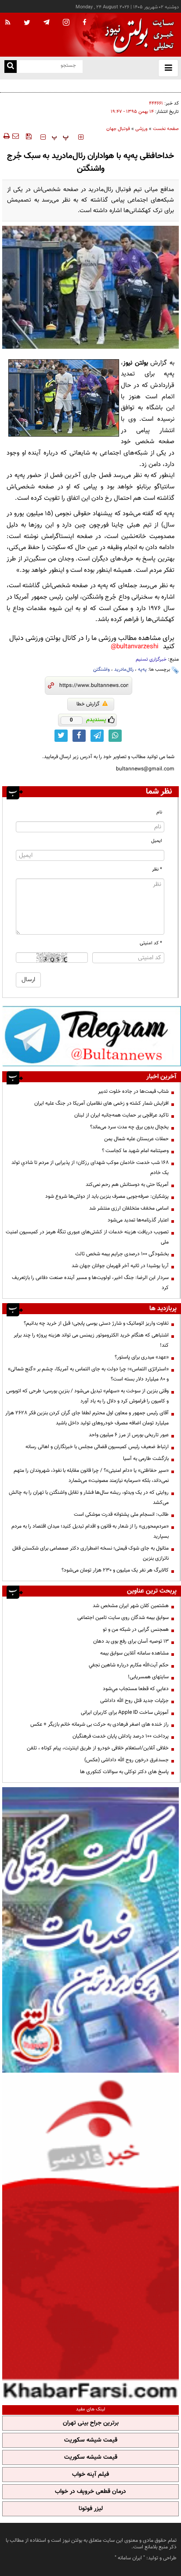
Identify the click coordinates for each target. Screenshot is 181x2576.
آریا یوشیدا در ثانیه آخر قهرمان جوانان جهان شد (120, 1266)
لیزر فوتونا (91, 2509)
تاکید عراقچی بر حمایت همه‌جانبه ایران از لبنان (121, 1115)
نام (159, 812)
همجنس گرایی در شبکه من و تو (136, 1629)
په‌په (142, 670)
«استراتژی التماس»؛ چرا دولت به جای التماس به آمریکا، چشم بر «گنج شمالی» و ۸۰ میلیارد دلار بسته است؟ (88, 1374)
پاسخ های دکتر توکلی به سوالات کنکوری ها (124, 1772)
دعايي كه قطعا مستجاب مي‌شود (136, 1689)
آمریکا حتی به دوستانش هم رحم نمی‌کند (127, 1185)
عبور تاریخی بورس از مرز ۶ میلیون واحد (129, 1435)
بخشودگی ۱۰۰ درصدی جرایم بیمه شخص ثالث (122, 1254)
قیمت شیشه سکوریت (91, 2440)
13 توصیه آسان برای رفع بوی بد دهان (131, 1641)
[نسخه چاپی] (6, 136)
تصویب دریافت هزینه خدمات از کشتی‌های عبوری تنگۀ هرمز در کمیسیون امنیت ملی (87, 1237)
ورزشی (141, 129)
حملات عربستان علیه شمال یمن (136, 1139)
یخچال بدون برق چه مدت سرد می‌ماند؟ (129, 1127)
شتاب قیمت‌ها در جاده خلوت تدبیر (133, 1091)
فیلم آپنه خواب (90, 2475)
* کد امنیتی (151, 943)
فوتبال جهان (118, 129)
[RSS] (8, 23)
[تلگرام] (92, 1036)
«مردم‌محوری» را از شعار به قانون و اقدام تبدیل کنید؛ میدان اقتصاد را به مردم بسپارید (90, 1531)
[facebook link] (79, 736)
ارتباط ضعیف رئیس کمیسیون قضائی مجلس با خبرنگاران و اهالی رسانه (97, 1447)
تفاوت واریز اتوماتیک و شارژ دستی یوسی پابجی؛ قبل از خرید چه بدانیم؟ (96, 1323)
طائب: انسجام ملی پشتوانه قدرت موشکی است (121, 1514)
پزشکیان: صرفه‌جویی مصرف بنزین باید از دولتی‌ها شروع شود (107, 1196)
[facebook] (84, 23)
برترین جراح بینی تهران (91, 2423)
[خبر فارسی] (90, 2238)
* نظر (157, 869)
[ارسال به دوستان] (15, 136)
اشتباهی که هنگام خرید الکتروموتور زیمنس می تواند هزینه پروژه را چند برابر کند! (91, 1340)
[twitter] (27, 23)
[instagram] (66, 23)
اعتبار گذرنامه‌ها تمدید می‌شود (138, 1220)
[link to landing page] (137, 35)
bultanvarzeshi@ (135, 647)
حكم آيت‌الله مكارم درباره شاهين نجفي (129, 1665)
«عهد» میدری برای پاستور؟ (142, 1357)
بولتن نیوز (136, 363)
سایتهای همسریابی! (148, 1677)
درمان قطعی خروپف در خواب (90, 2492)
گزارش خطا (88, 704)
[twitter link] (61, 736)
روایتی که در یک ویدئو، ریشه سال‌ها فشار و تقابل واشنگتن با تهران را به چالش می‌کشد (89, 1498)
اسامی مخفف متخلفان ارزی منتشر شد (129, 1208)
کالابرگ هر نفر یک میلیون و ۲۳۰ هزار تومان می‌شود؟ (115, 1570)
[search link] (11, 67)
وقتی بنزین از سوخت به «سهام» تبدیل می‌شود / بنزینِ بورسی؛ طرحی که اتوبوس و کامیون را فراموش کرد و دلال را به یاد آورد (87, 1396)
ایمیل (157, 841)
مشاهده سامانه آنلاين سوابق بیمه (134, 1653)
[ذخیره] (29, 136)
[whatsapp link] (115, 736)
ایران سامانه (130, 2558)
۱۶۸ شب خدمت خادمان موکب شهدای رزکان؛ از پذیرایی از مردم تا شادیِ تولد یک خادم (90, 1168)
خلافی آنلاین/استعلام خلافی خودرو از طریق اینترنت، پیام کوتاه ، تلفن (98, 1748)
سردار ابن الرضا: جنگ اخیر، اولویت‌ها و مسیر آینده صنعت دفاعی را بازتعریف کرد (90, 1283)
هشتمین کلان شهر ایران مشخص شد (131, 1606)
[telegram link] (97, 736)
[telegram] (47, 22)
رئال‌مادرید (124, 670)
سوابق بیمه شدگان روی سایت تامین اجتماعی (123, 1618)
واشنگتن (101, 670)
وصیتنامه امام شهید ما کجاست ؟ (135, 1151)
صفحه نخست (166, 129)
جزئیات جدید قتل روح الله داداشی (134, 1701)
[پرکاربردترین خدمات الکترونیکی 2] (90, 1930)
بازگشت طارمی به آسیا (146, 1459)
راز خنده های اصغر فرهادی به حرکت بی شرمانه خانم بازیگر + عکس (100, 1724)
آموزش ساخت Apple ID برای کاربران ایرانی (125, 1713)
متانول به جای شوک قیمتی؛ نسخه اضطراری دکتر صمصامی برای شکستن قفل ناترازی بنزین (90, 1553)
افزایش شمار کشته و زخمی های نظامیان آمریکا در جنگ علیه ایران (101, 1103)
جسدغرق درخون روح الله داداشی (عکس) (127, 1760)
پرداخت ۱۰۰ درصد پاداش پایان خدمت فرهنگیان (121, 1736)
